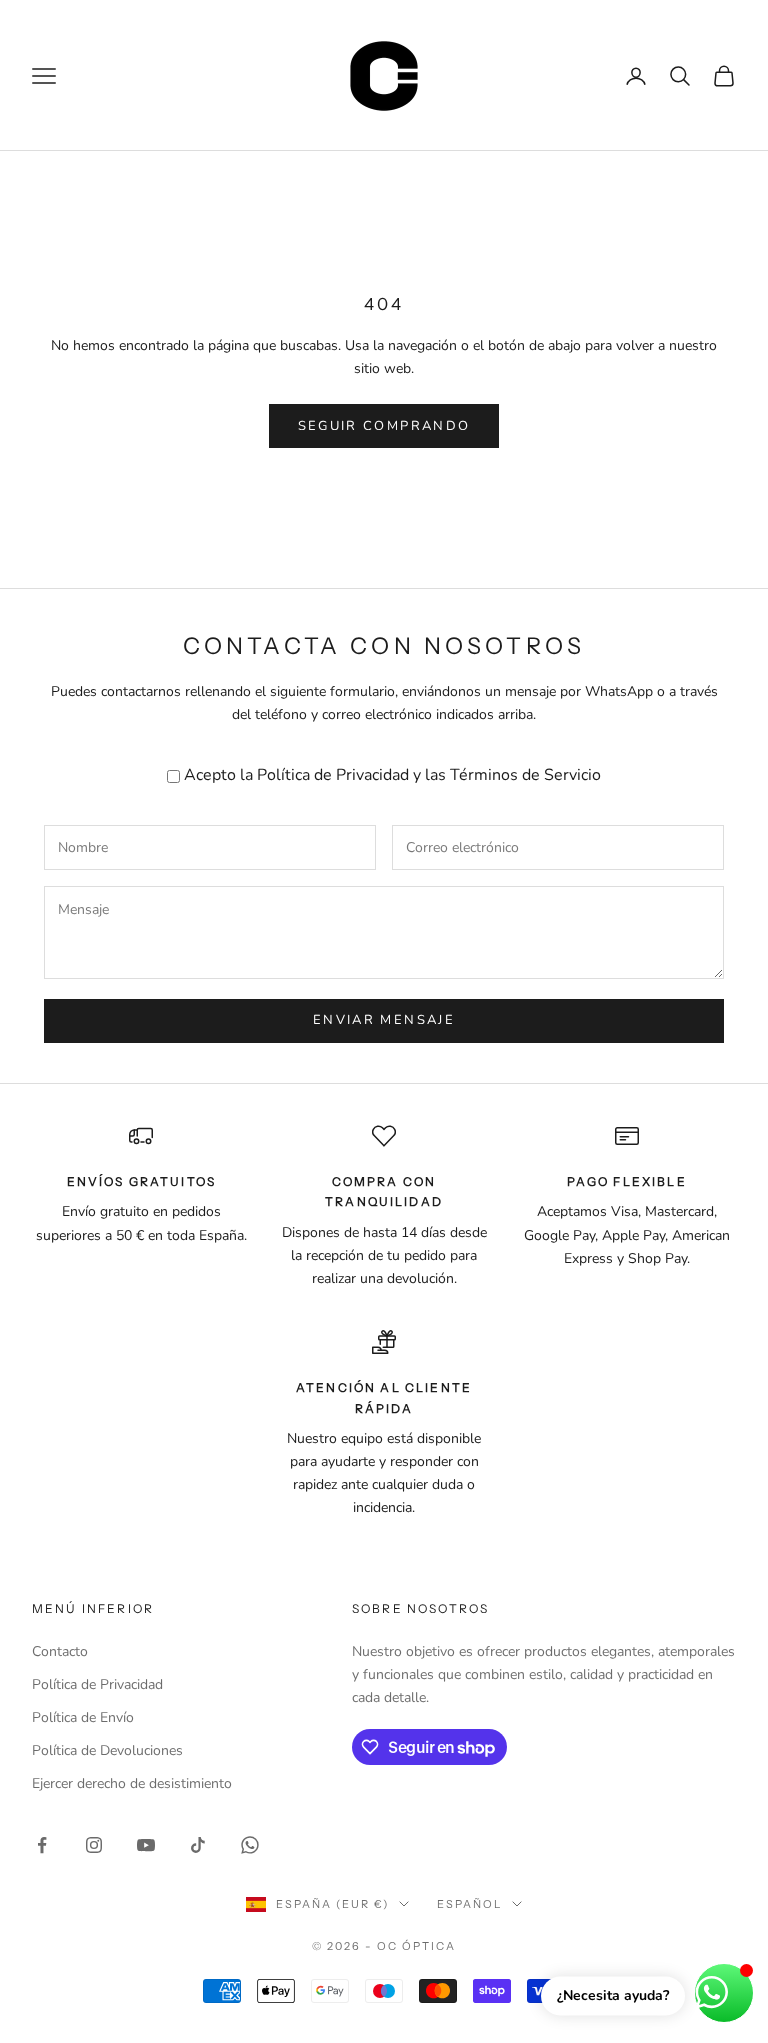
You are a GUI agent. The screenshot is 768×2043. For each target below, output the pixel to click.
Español (469, 1904)
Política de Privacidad (333, 775)
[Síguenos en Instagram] (94, 1845)
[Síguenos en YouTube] (146, 1845)
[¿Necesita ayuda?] (724, 1993)
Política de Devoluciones (107, 1750)
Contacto (60, 1651)
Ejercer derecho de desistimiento (132, 1783)
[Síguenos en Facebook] (42, 1845)
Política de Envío (83, 1717)
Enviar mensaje (384, 1020)
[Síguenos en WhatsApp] (250, 1845)
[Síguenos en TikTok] (198, 1845)
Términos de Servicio (525, 775)
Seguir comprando (384, 426)
